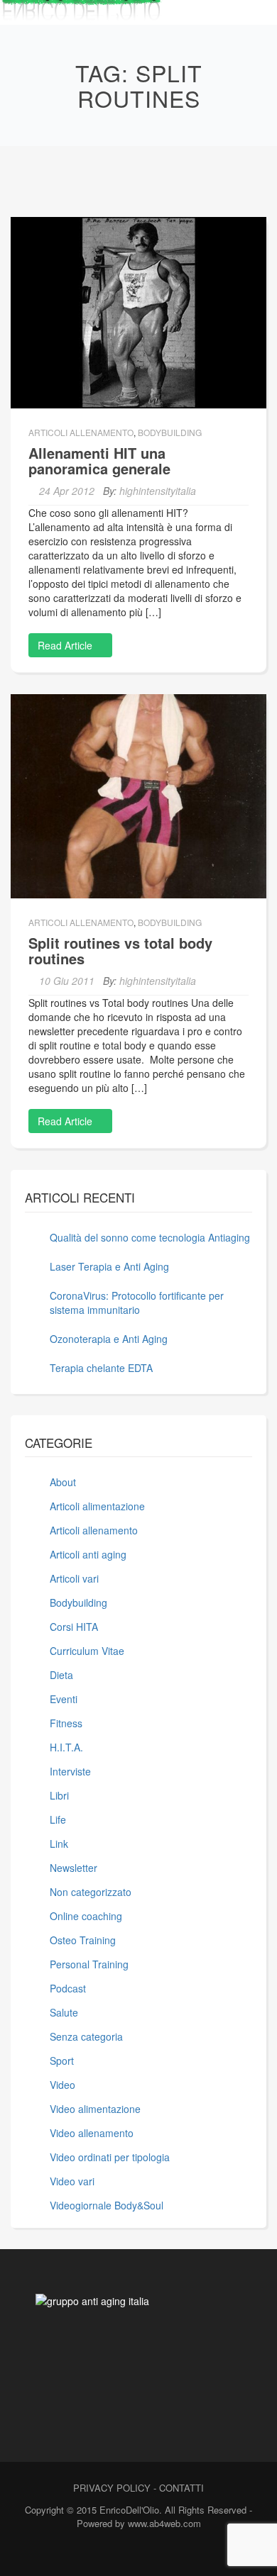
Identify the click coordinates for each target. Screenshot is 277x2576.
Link (59, 1844)
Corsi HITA (74, 1627)
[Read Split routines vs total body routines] (138, 795)
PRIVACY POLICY (112, 2488)
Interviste (70, 1771)
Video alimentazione (95, 2109)
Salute (64, 2012)
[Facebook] (110, 2553)
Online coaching (86, 1916)
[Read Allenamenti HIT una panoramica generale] (138, 311)
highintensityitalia (158, 491)
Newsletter (74, 1868)
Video (63, 2085)
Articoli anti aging (88, 1554)
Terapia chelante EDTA (101, 1368)
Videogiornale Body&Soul (107, 2205)
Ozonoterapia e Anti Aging (109, 1339)
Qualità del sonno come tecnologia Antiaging (150, 1237)
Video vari (72, 2181)
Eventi (64, 1699)
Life (58, 1819)
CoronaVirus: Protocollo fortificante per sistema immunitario (137, 1303)
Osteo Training (83, 1940)
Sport (62, 2061)
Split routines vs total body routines (120, 950)
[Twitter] (135, 2553)
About (63, 1482)
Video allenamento (92, 2133)
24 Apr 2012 (67, 491)
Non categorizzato (91, 1892)
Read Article (66, 645)
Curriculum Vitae (87, 1651)
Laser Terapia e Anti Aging (109, 1266)
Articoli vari (74, 1578)
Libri (59, 1795)
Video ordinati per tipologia (110, 2157)
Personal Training (89, 1964)
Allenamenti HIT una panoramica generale (99, 461)
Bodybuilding (170, 432)
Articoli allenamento (81, 432)
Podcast (68, 1988)
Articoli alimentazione (97, 1506)
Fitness (66, 1723)
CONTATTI (181, 2488)
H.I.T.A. (66, 1747)
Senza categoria (86, 2036)
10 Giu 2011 (67, 981)
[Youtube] (160, 2553)
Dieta (61, 1675)
